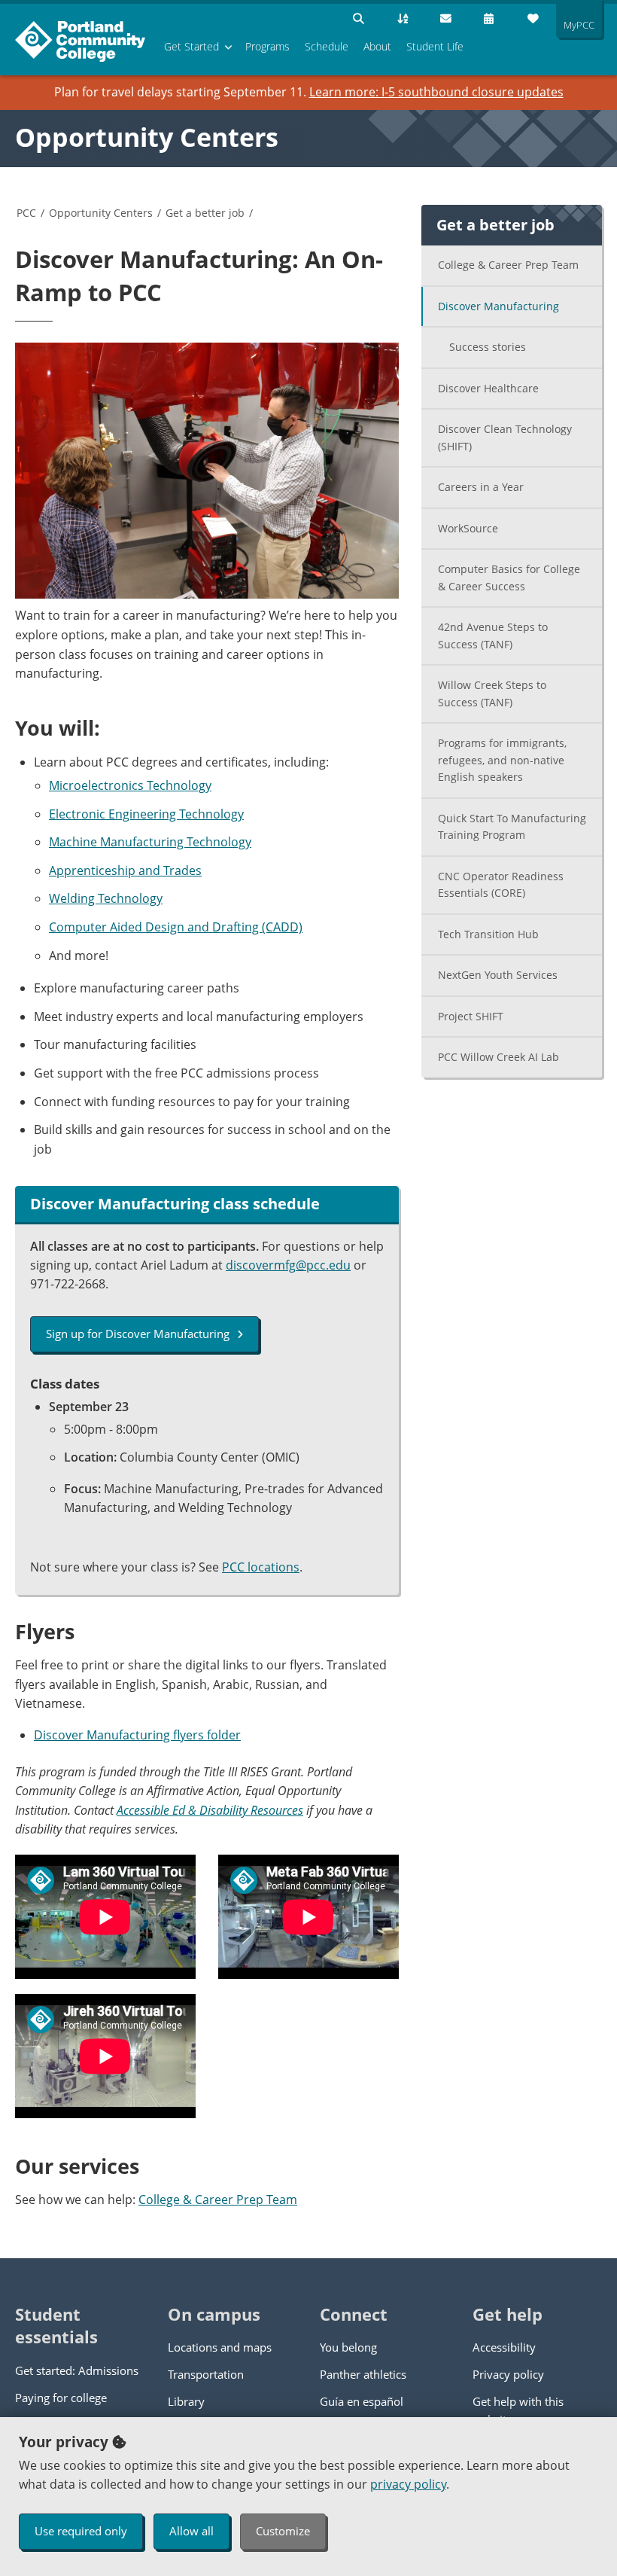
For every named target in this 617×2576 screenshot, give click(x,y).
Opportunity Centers (147, 137)
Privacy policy (508, 2374)
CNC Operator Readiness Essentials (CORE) (501, 885)
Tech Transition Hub (488, 934)
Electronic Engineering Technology (146, 814)
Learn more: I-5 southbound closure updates (436, 92)
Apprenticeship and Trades (125, 870)
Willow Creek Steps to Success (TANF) (492, 694)
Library (186, 2401)
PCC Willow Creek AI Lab (498, 1057)
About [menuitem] (377, 46)
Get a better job (205, 213)
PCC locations (261, 1567)
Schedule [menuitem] (327, 46)
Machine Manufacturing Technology (150, 842)
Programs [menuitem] (267, 46)
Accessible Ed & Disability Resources (210, 1810)
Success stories (488, 347)
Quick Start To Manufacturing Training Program (512, 827)
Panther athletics (363, 2374)
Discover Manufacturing (498, 306)
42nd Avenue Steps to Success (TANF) (493, 636)
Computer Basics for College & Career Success (509, 578)
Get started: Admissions (77, 2370)
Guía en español (362, 2401)
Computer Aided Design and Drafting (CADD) (176, 927)
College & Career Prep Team (218, 2200)
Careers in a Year (481, 487)
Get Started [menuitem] (191, 46)
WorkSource (468, 528)
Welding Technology (106, 898)
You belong (348, 2347)
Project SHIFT (471, 1016)
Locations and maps (220, 2347)
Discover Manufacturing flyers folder (137, 1735)
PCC (26, 213)
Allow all (191, 2531)
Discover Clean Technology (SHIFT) (505, 437)
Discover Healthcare (488, 388)
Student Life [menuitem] (435, 46)
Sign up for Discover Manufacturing (138, 1334)
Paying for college (61, 2398)
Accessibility (504, 2347)
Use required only (81, 2531)
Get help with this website (518, 2410)
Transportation (206, 2374)
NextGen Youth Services (498, 975)
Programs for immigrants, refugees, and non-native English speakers (502, 760)
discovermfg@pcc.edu (288, 1265)
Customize (283, 2531)
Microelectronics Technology (130, 785)
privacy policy (408, 2484)
